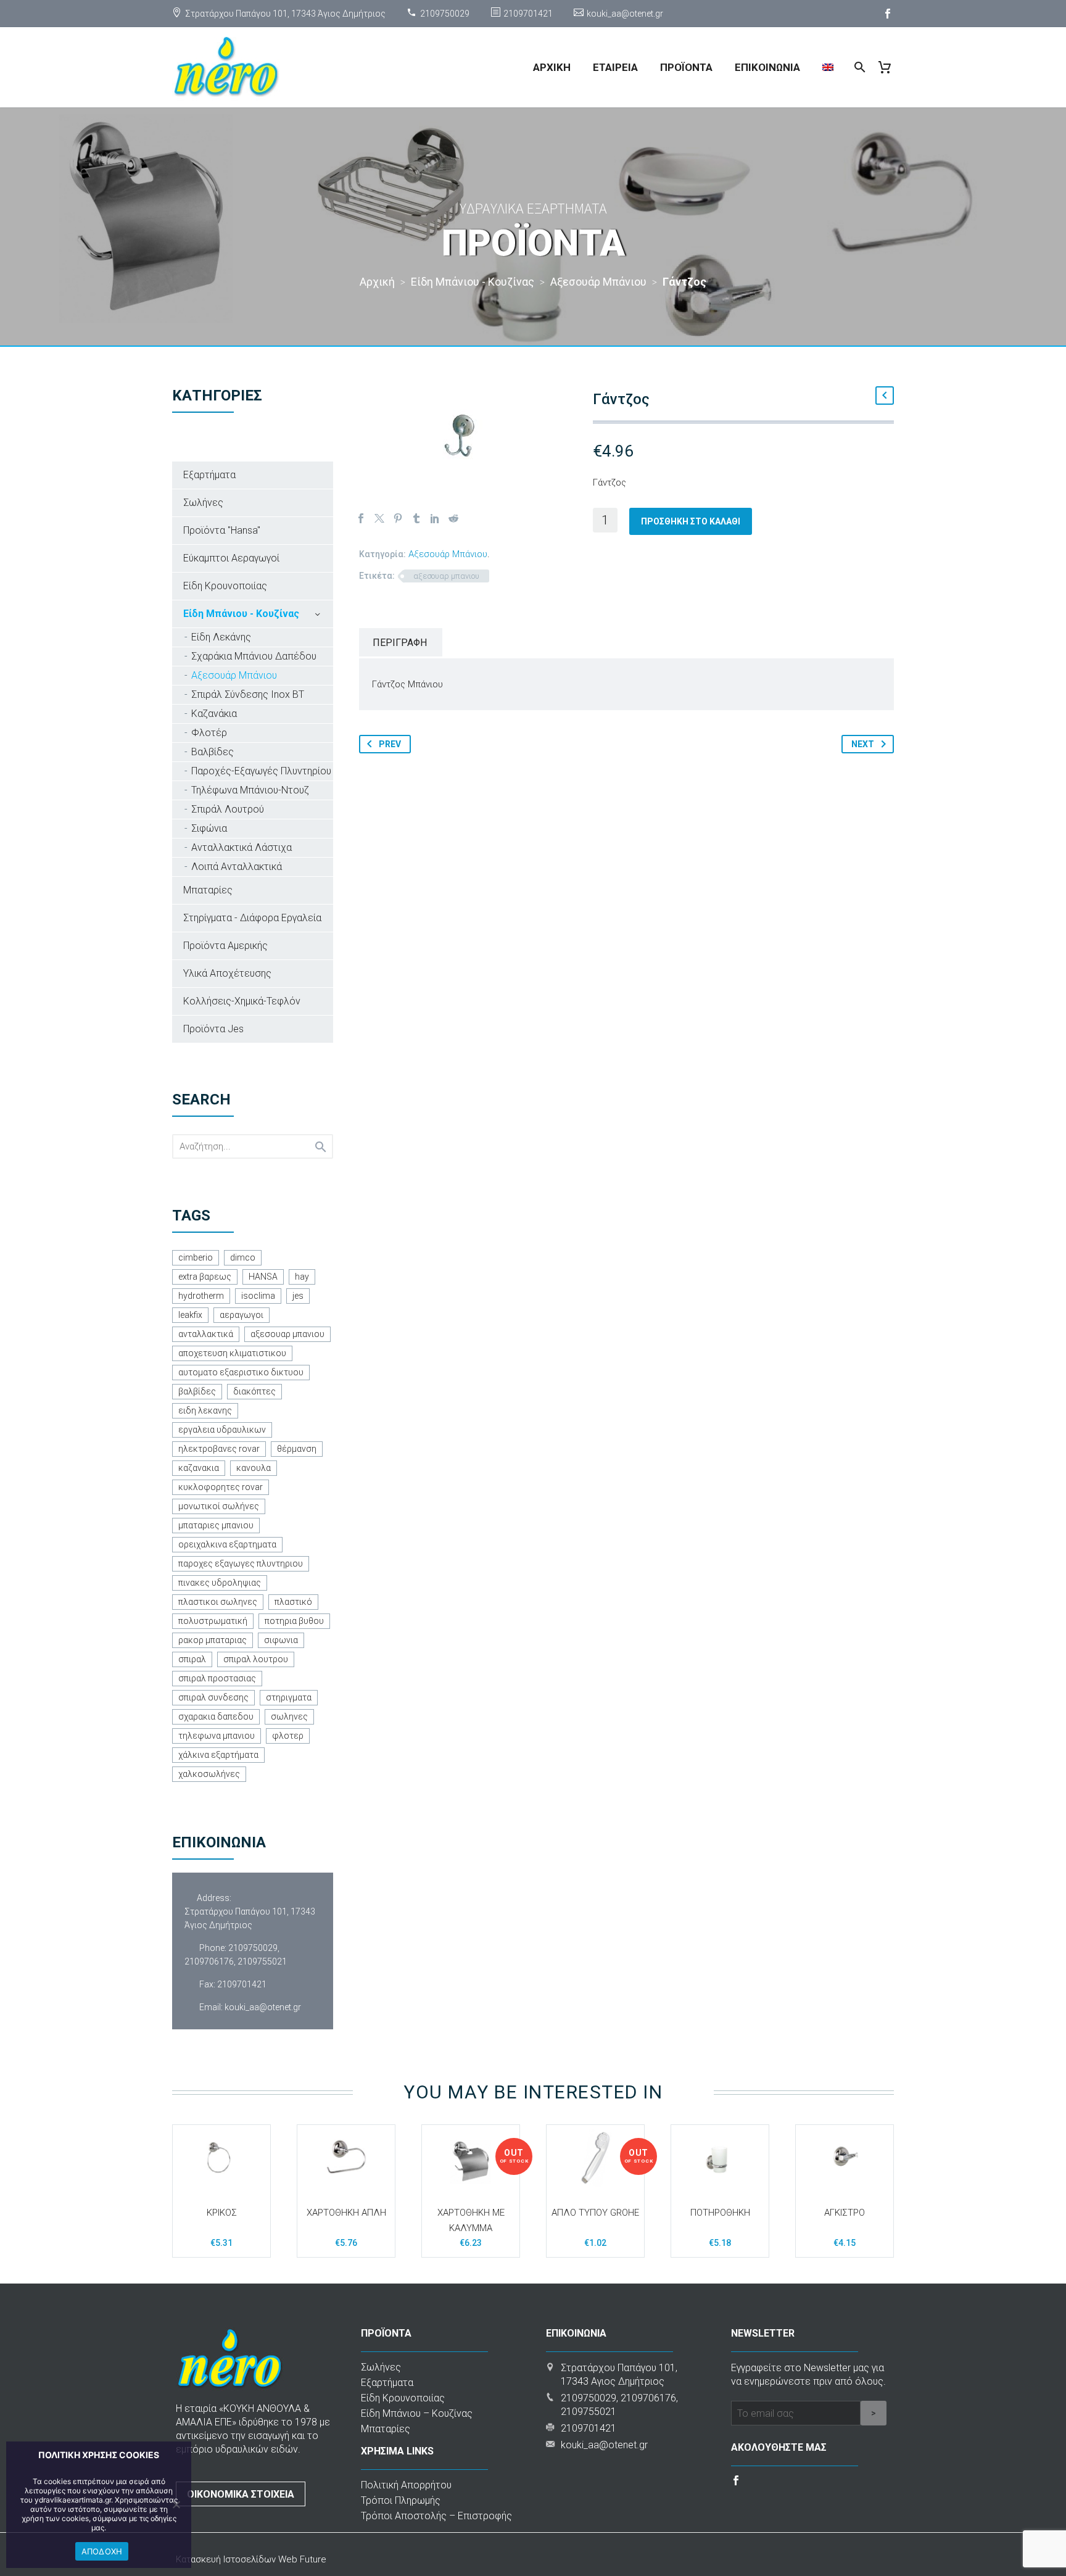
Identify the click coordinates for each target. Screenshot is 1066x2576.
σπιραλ (192, 1659)
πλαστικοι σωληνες (218, 1602)
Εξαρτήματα (209, 475)
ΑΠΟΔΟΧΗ (102, 2551)
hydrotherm (201, 1296)
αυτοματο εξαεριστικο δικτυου (241, 1372)
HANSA (263, 1277)
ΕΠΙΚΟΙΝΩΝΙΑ (767, 67)
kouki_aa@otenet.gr (625, 14)
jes (298, 1296)
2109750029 (445, 14)
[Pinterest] (398, 518)
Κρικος (222, 2213)
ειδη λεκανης (205, 1410)
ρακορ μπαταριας (213, 1640)
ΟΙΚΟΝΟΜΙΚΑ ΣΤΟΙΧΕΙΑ (241, 2494)
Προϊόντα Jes (213, 1029)
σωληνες (289, 1717)
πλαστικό (293, 1602)
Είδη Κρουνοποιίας (225, 586)
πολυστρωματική (213, 1621)
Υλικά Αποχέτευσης (227, 973)
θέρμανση (297, 1449)
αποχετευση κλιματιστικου (232, 1353)
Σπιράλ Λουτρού (228, 809)
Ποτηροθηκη (720, 2213)
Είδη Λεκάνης (221, 637)
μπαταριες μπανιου (216, 1525)
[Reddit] (453, 518)
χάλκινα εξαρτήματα (218, 1755)
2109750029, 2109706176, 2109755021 (236, 1955)
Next (863, 744)
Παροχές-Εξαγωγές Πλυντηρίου (261, 771)
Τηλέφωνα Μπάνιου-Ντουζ (250, 790)
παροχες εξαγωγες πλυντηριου (241, 1563)
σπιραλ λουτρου (256, 1659)
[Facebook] (888, 14)
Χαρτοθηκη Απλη (346, 2213)
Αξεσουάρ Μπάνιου (448, 554)
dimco (243, 1257)
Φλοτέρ (209, 733)
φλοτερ (288, 1736)
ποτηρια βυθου (294, 1621)
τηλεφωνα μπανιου (217, 1736)
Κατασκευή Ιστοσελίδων (227, 2559)
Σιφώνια (209, 828)
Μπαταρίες (208, 890)
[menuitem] (828, 67)
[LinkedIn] (435, 518)
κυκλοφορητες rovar (221, 1487)
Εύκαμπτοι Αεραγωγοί (231, 558)
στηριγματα (289, 1697)
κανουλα (254, 1468)
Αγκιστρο (845, 2213)
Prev (390, 744)
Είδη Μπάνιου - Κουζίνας (241, 614)
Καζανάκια (214, 714)
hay (302, 1277)
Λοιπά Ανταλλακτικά (237, 867)
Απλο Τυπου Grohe (595, 2213)
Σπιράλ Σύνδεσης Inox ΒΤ (248, 694)
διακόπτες (254, 1391)
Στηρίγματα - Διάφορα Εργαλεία (252, 918)
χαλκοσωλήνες (209, 1774)
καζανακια (199, 1468)
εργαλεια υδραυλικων (222, 1430)
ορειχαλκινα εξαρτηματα (227, 1544)
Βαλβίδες (213, 752)
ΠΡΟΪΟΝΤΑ (686, 67)
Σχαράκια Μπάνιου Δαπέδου (254, 656)
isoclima (258, 1296)
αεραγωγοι (242, 1315)
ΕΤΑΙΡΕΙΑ (615, 67)
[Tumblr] (416, 518)
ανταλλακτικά (206, 1334)
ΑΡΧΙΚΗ (552, 67)
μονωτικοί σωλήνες (219, 1506)
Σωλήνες (203, 503)
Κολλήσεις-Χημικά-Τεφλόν (242, 1001)
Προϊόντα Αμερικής (225, 946)
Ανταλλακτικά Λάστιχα (242, 847)
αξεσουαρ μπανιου (446, 576)
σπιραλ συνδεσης (213, 1697)
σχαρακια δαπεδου (216, 1717)
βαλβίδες (197, 1391)
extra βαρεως (205, 1277)
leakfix (190, 1315)
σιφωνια (281, 1640)
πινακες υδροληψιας (220, 1583)
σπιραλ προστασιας (217, 1678)
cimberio (196, 1257)
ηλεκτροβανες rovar (219, 1449)
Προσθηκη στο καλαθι (691, 521)
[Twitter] (379, 518)
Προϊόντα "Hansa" (222, 530)
